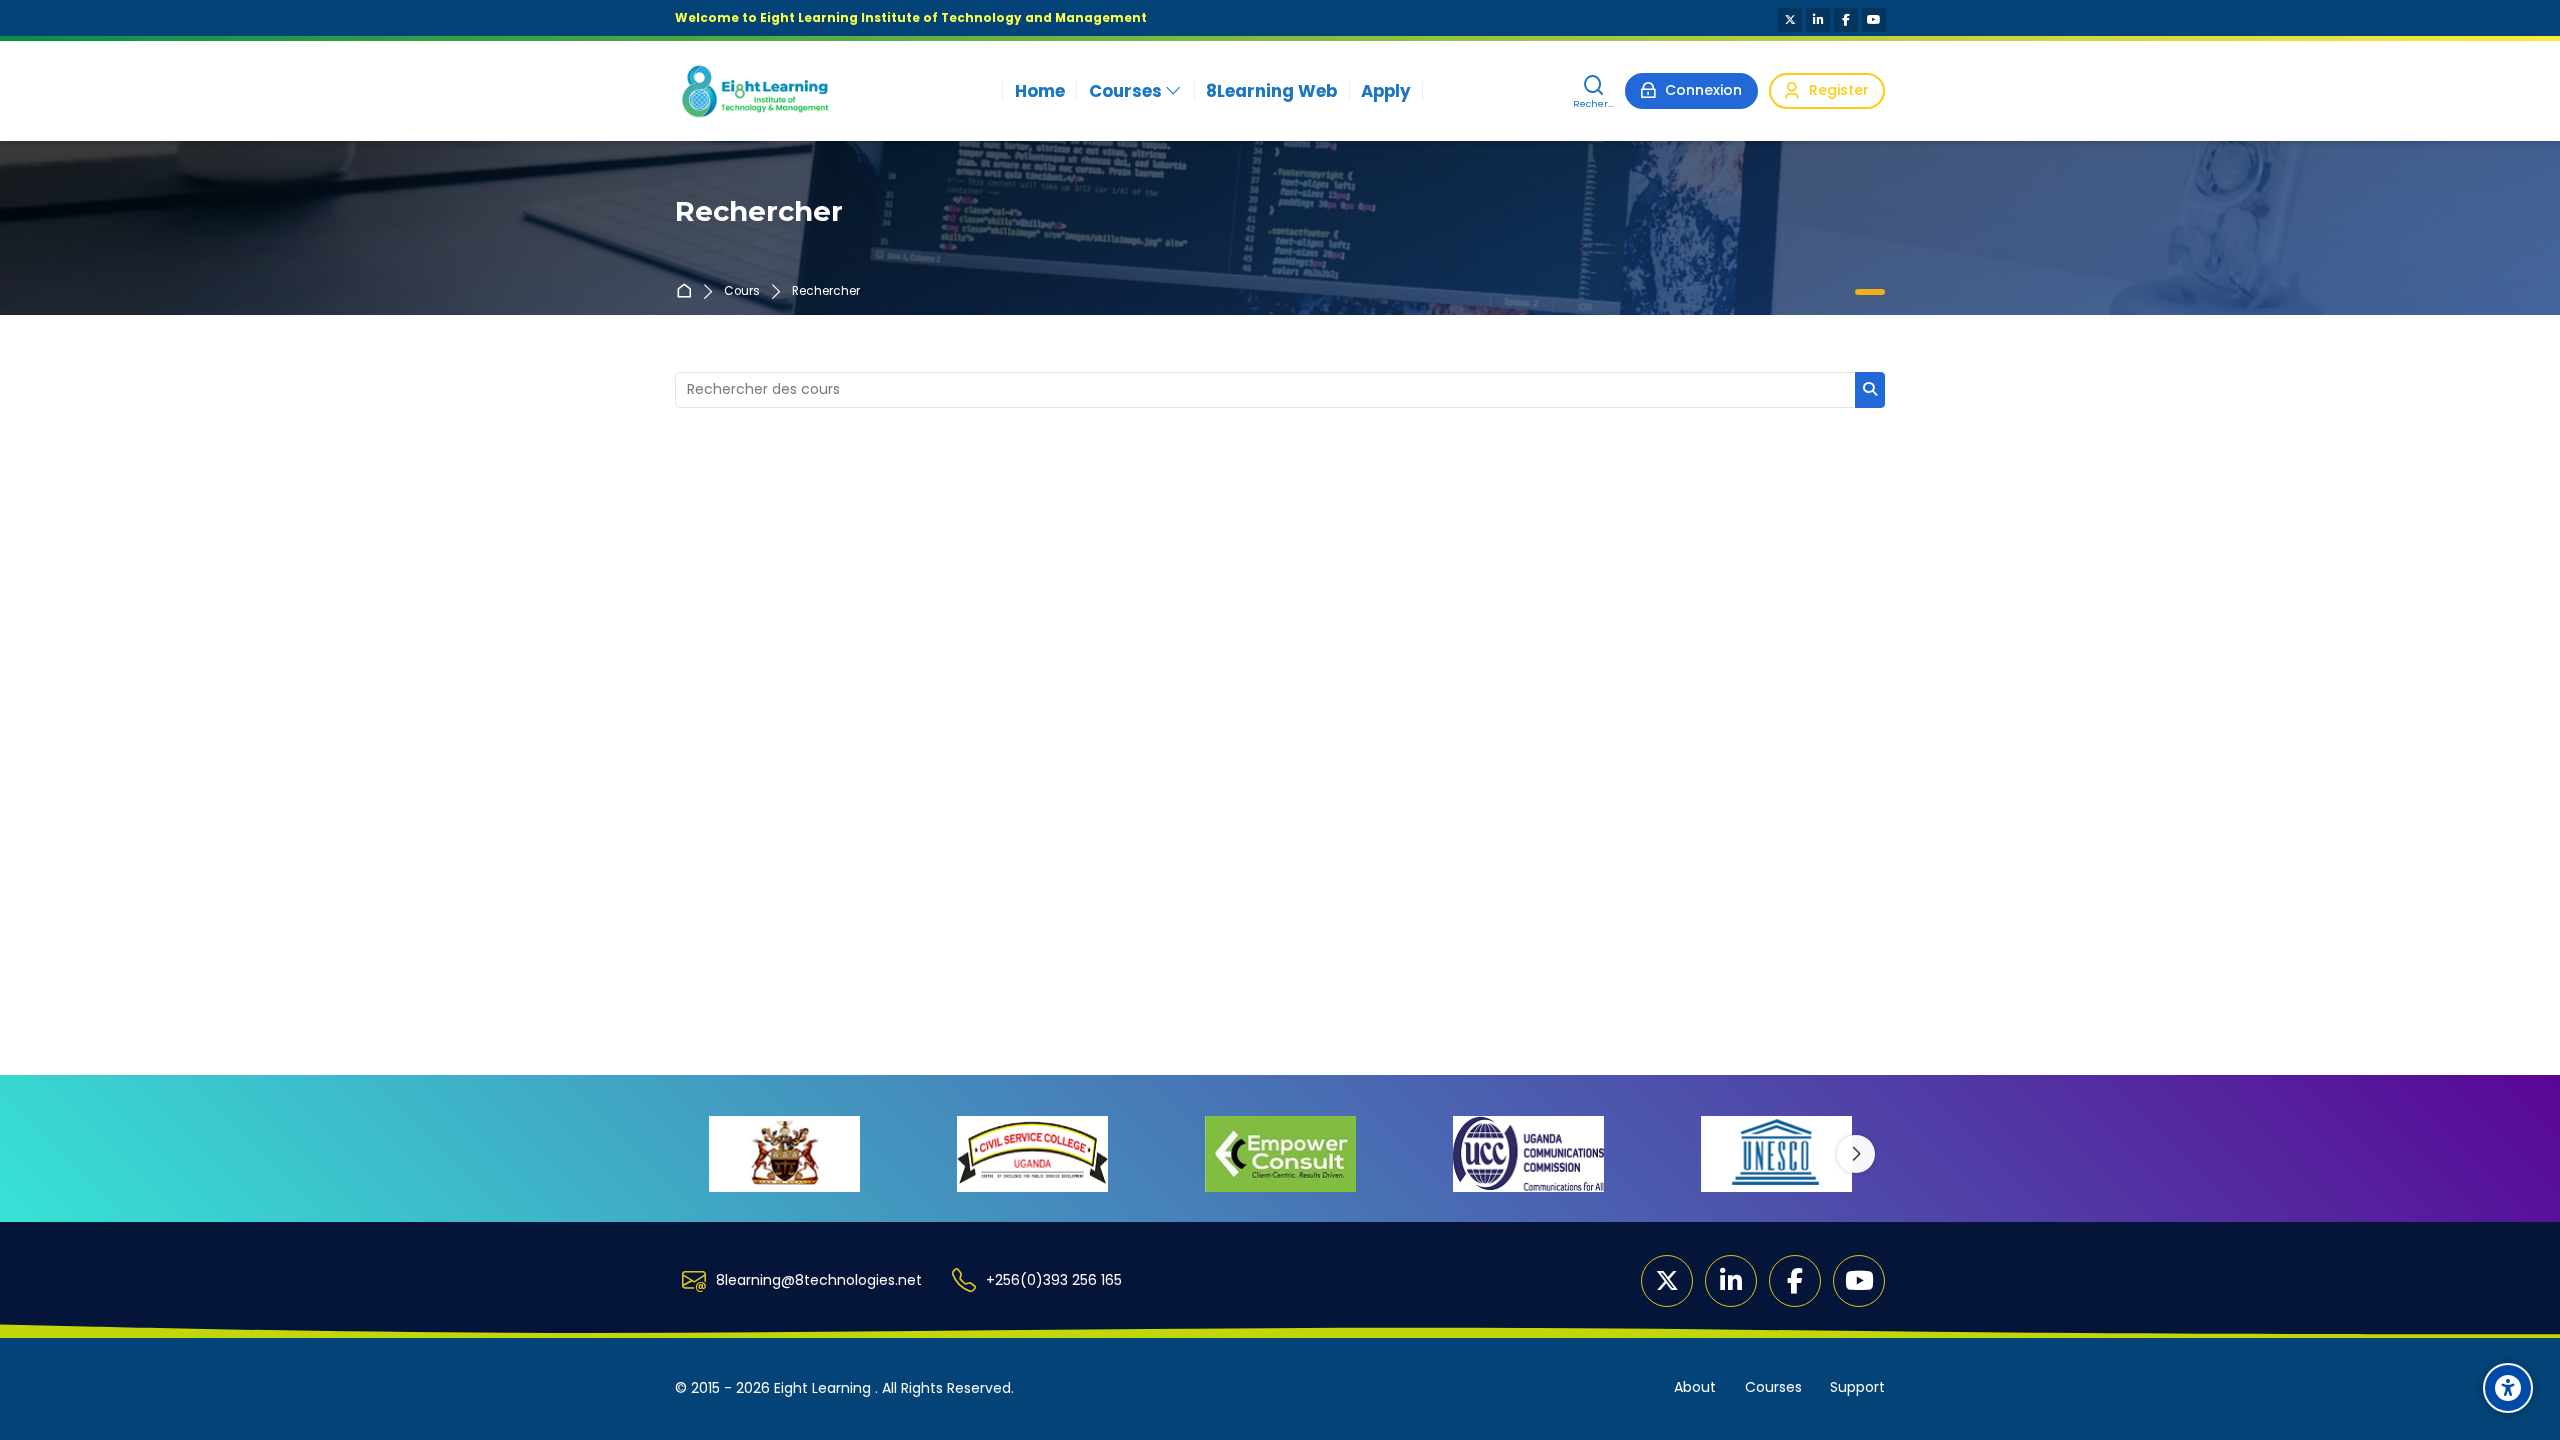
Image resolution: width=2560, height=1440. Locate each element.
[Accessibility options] (2508, 1388)
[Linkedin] (1818, 20)
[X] (1790, 20)
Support (1857, 1387)
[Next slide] (1856, 1154)
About (1695, 1387)
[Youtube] (1874, 20)
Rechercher (826, 292)
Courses (1773, 1387)
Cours (742, 292)
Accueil (688, 292)
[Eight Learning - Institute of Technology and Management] (754, 91)
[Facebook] (1846, 20)
